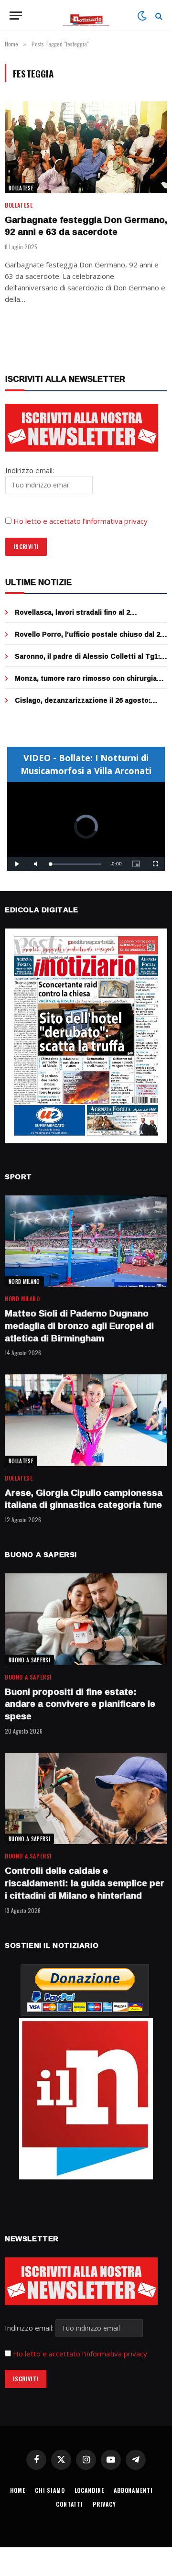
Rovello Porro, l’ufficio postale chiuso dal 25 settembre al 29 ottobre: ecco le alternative (89, 639)
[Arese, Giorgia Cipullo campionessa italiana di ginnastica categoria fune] (86, 1420)
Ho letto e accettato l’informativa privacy (81, 521)
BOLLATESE (21, 188)
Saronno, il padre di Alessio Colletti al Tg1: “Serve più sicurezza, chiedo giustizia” (87, 661)
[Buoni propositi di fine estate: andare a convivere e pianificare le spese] (86, 1619)
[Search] (158, 16)
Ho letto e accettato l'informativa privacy (80, 2354)
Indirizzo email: (30, 2328)
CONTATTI (70, 2504)
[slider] (75, 864)
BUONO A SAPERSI (29, 1660)
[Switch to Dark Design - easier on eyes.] (142, 16)
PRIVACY (104, 2504)
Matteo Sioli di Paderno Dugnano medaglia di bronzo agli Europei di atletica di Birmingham (79, 1326)
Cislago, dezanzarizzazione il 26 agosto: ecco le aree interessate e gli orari (83, 705)
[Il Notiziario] (86, 16)
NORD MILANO (24, 1282)
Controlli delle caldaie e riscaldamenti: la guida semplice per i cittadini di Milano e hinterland (85, 1883)
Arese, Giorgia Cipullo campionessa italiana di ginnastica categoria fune (84, 1499)
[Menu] (16, 16)
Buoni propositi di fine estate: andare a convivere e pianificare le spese (80, 1704)
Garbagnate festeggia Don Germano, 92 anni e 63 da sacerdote (86, 226)
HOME (18, 2490)
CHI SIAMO (50, 2490)
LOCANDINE (90, 2490)
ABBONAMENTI (133, 2490)
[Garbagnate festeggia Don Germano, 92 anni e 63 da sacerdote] (86, 147)
